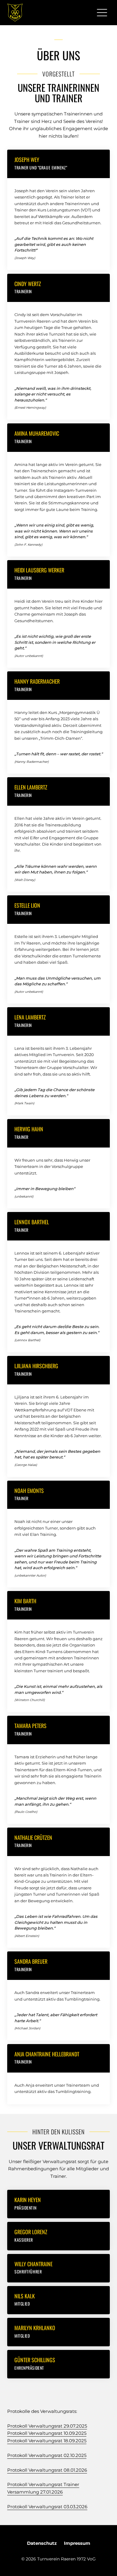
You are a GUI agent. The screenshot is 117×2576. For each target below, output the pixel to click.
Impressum (77, 2543)
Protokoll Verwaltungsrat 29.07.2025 (47, 2426)
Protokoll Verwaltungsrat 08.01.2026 (47, 2470)
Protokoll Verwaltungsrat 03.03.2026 (47, 2507)
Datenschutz (42, 2543)
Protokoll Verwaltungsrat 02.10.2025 (47, 2455)
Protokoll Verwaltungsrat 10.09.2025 (47, 2433)
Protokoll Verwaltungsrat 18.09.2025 (47, 2441)
